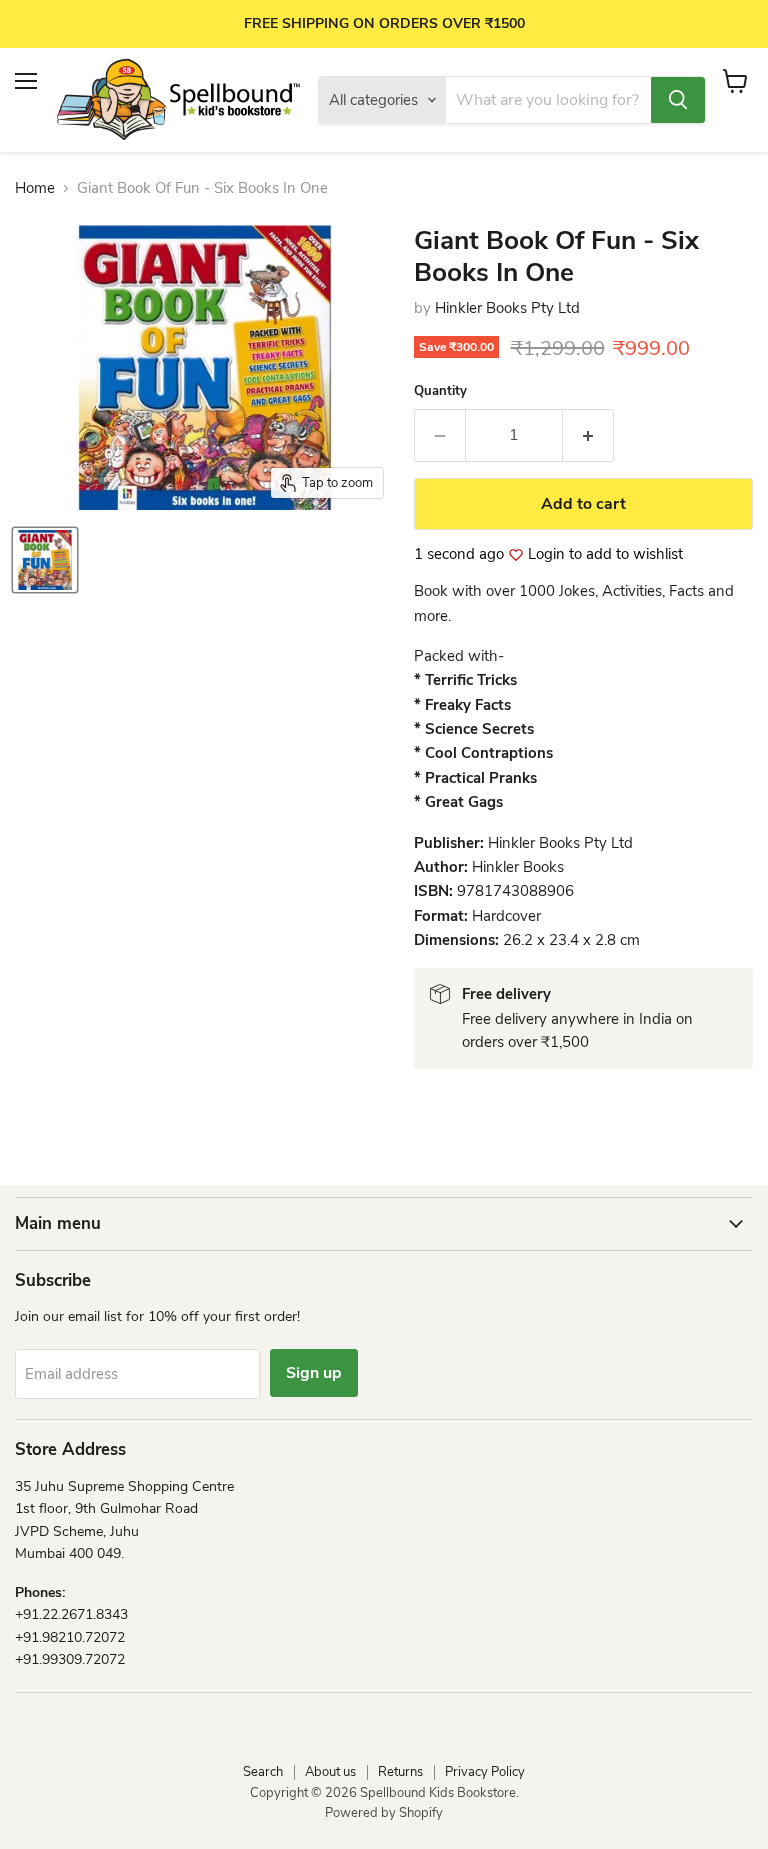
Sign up (314, 1373)
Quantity (440, 391)
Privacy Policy (485, 1772)
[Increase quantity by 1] (588, 435)
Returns (400, 1772)
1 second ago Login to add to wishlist (548, 554)
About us (330, 1772)
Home (35, 188)
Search (263, 1772)
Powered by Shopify (384, 1813)
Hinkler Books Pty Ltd (507, 308)
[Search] (678, 100)
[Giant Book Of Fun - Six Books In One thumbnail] (45, 560)
